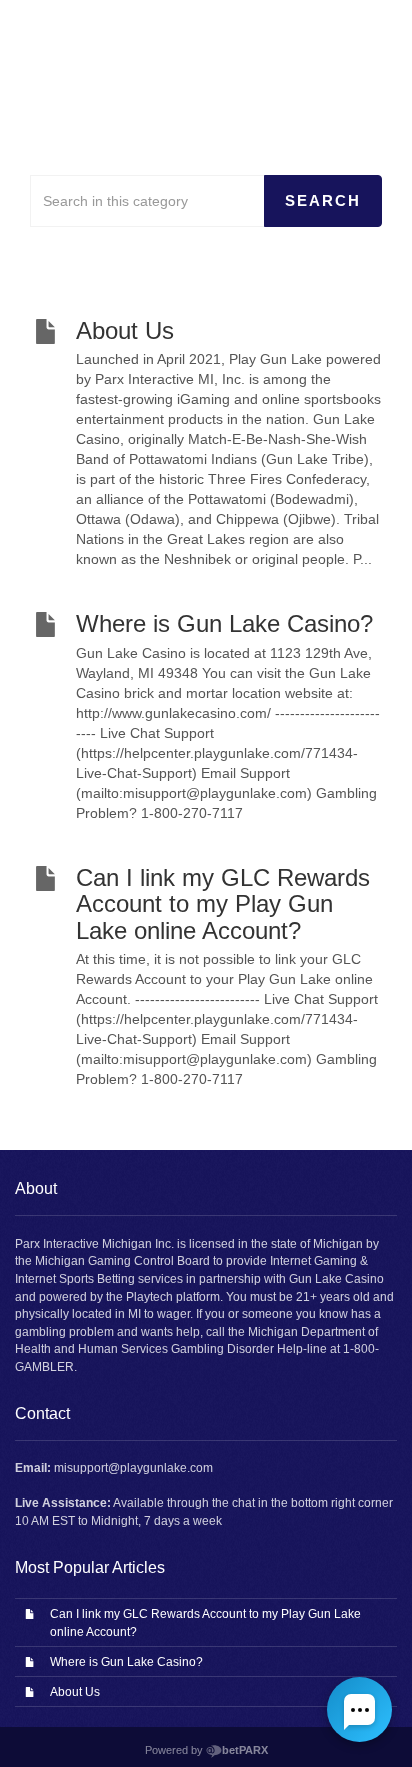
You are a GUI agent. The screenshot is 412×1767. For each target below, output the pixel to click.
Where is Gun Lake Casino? (126, 1662)
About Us (75, 1692)
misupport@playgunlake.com (133, 1468)
